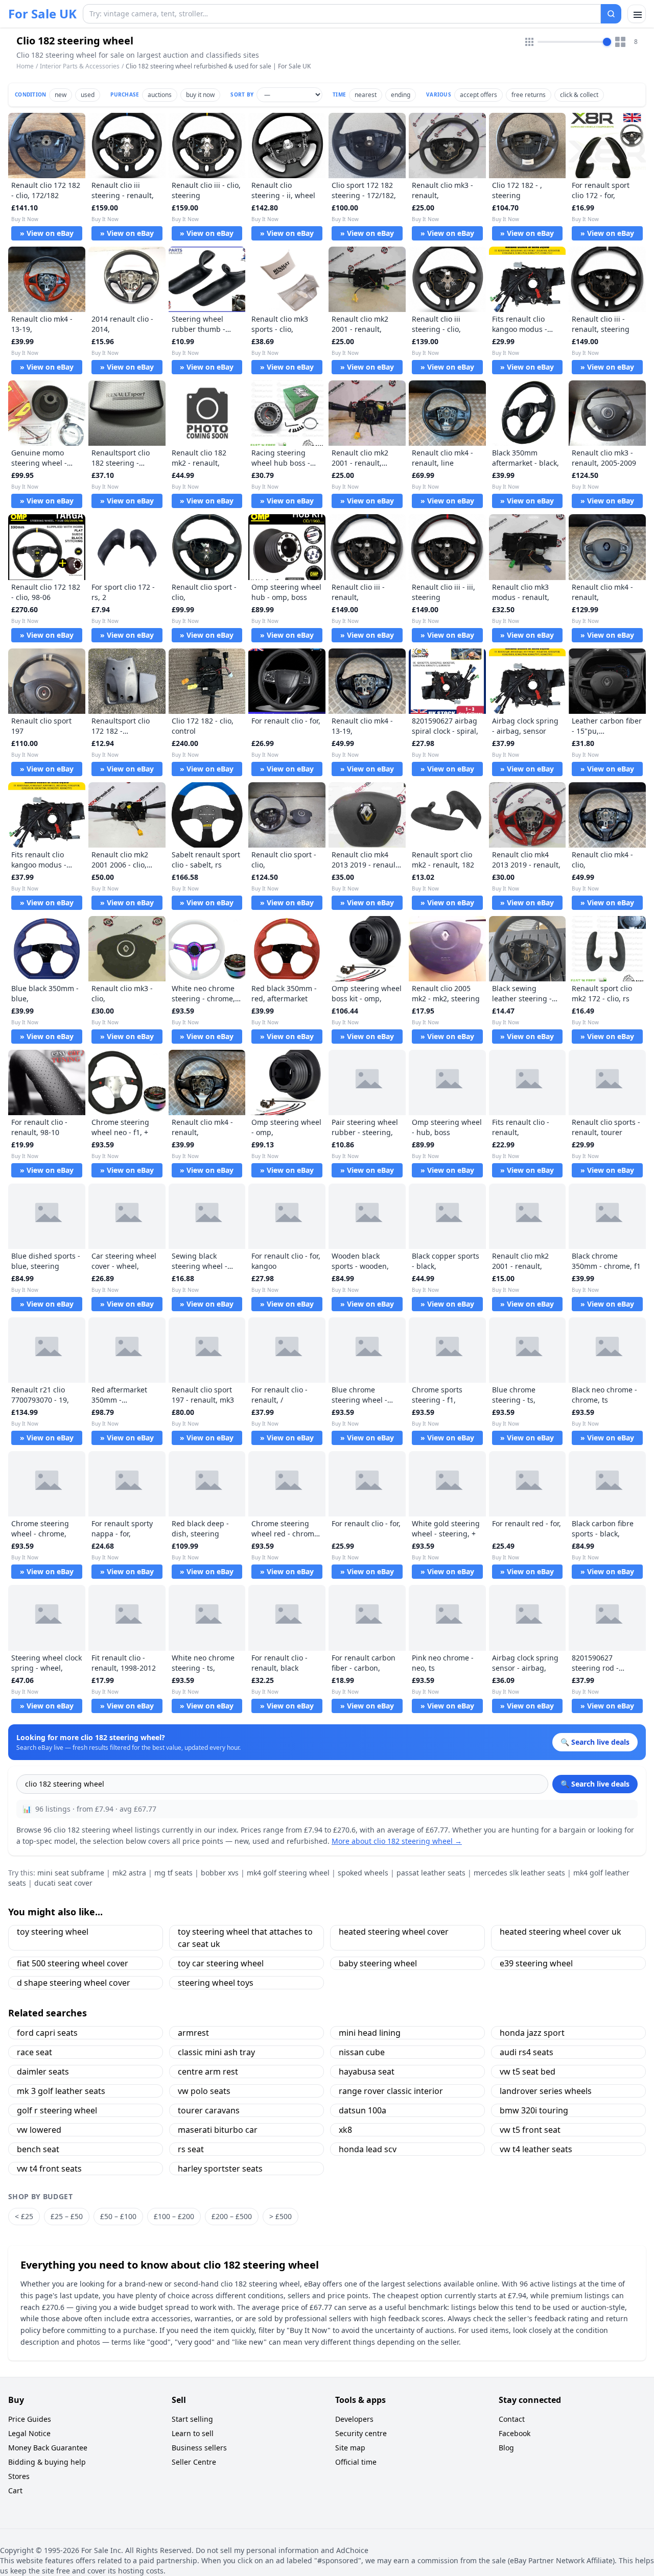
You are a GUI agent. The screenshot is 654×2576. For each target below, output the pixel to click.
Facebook (515, 2433)
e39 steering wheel (536, 1963)
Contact (512, 2419)
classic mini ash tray (216, 2052)
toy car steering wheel (221, 1963)
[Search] (611, 14)
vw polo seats (204, 2091)
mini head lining (370, 2033)
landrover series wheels (546, 2091)
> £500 (281, 2216)
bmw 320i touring (534, 2110)
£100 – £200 (174, 2216)
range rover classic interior (391, 2091)
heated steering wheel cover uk (560, 1932)
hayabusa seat (367, 2072)
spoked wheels (363, 1873)
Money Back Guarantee (48, 2448)
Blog (506, 2448)
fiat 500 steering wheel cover (73, 1963)
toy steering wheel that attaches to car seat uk (245, 1938)
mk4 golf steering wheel (288, 1873)
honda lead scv (368, 2149)
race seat (34, 2052)
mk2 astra (129, 1873)
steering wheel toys (216, 1983)
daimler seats (43, 2072)
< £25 (24, 2216)
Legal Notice (29, 2433)
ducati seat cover (63, 1883)
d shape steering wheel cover (74, 1983)
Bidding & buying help (47, 2462)
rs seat (191, 2149)
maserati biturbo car (218, 2130)
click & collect (579, 95)
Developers (354, 2419)
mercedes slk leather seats (519, 1873)
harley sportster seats (220, 2169)
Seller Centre (194, 2462)
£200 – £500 (232, 2216)
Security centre (361, 2433)
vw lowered (39, 2130)
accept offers (478, 95)
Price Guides (30, 2419)
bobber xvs (220, 1873)
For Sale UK (42, 14)
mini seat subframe (71, 1873)
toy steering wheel (53, 1932)
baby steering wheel (378, 1963)
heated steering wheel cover (394, 1932)
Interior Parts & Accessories (80, 66)
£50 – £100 (118, 2216)
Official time (356, 2462)
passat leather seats (431, 1873)
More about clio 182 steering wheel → (397, 1841)
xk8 (345, 2130)
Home (25, 66)
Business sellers (199, 2448)
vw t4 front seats (49, 2169)
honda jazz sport (532, 2033)
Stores (19, 2476)
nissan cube (362, 2052)
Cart (15, 2490)
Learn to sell (193, 2433)
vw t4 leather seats (536, 2149)
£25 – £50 (67, 2216)
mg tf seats (173, 1873)
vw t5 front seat (530, 2130)
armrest (193, 2033)
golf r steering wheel (57, 2110)
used (88, 95)
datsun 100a (363, 2110)
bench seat (38, 2149)
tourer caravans (209, 2110)
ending (401, 95)
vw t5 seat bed (528, 2072)
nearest (366, 95)
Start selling (192, 2419)
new (61, 95)
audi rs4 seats (527, 2052)
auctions (160, 95)
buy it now (200, 95)
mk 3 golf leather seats (61, 2091)
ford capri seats (47, 2033)
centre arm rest (208, 2072)
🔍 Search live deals (595, 1784)
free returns (529, 95)
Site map (350, 2448)
